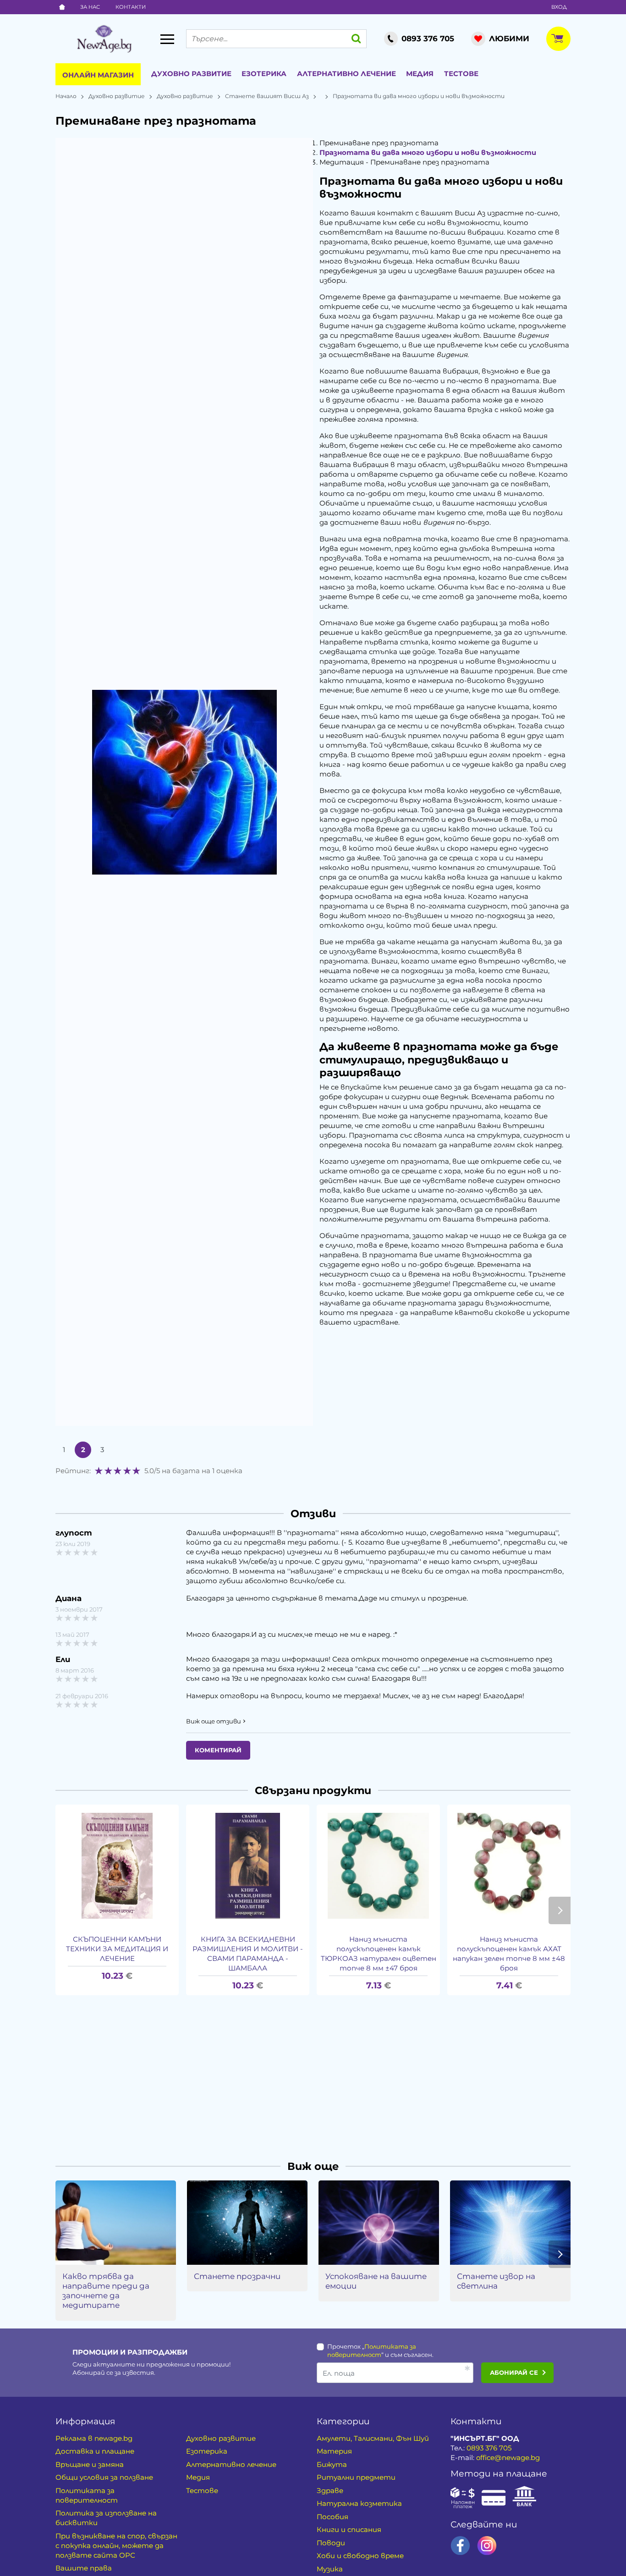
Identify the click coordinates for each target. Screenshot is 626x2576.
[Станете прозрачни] (247, 2223)
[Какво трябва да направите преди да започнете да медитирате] (116, 2223)
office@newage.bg (508, 2458)
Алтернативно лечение (346, 74)
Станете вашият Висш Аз (267, 96)
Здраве (330, 2491)
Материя (334, 2451)
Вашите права (84, 2568)
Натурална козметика (359, 2503)
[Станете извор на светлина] (510, 2223)
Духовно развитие (191, 74)
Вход (559, 7)
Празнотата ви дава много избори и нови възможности (428, 152)
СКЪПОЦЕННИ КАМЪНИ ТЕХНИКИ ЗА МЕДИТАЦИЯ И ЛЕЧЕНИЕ (117, 1949)
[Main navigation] (167, 39)
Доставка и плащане (95, 2451)
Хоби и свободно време (360, 2556)
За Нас (90, 7)
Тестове (461, 74)
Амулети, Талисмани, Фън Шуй (373, 2438)
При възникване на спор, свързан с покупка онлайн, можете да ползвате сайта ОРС (116, 2546)
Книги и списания (349, 2529)
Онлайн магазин (98, 75)
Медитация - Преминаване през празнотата (404, 162)
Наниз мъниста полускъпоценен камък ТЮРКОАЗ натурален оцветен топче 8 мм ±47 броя (379, 1954)
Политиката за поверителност (87, 2495)
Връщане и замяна (90, 2464)
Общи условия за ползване (104, 2477)
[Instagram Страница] (487, 2546)
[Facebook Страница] (460, 2546)
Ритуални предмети (356, 2477)
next (560, 1910)
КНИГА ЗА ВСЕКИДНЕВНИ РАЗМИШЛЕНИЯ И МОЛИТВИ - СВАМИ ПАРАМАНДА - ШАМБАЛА (248, 1954)
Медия (420, 74)
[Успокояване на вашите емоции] (379, 2223)
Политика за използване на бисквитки (106, 2518)
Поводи (331, 2543)
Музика (330, 2569)
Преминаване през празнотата (379, 143)
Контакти (131, 7)
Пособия (332, 2517)
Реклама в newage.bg (94, 2438)
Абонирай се (514, 2372)
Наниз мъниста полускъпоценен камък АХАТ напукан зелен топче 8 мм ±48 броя (509, 1954)
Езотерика (264, 74)
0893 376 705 (489, 2448)
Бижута (332, 2464)
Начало (66, 96)
